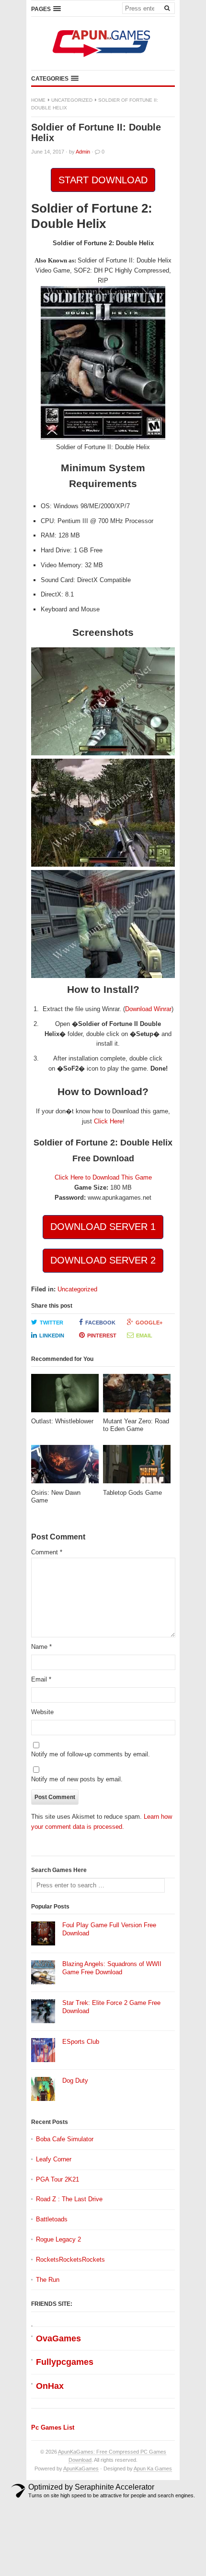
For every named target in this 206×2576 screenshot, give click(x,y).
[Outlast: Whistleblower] (65, 1396)
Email (144, 1336)
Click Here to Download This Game (103, 1177)
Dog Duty (75, 2081)
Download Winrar (148, 1009)
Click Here (108, 1121)
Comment (47, 1552)
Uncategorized (72, 100)
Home (38, 100)
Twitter (51, 1323)
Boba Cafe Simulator (65, 2139)
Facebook (100, 1323)
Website (42, 1712)
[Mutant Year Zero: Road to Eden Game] (137, 1396)
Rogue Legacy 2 (58, 2239)
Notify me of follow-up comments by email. (91, 1754)
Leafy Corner (54, 2159)
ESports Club (81, 2042)
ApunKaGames (81, 2469)
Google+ (149, 1323)
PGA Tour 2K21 (57, 2179)
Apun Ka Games (153, 2469)
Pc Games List (53, 2427)
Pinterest (102, 1336)
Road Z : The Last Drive (69, 2199)
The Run (48, 2280)
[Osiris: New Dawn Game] (65, 1467)
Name (41, 1647)
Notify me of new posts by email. (77, 1779)
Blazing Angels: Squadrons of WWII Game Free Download (112, 1968)
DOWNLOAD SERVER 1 (103, 1227)
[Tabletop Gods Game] (137, 1467)
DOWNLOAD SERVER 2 (103, 1260)
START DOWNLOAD (103, 180)
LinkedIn (52, 1336)
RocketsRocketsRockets (70, 2260)
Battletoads (52, 2219)
